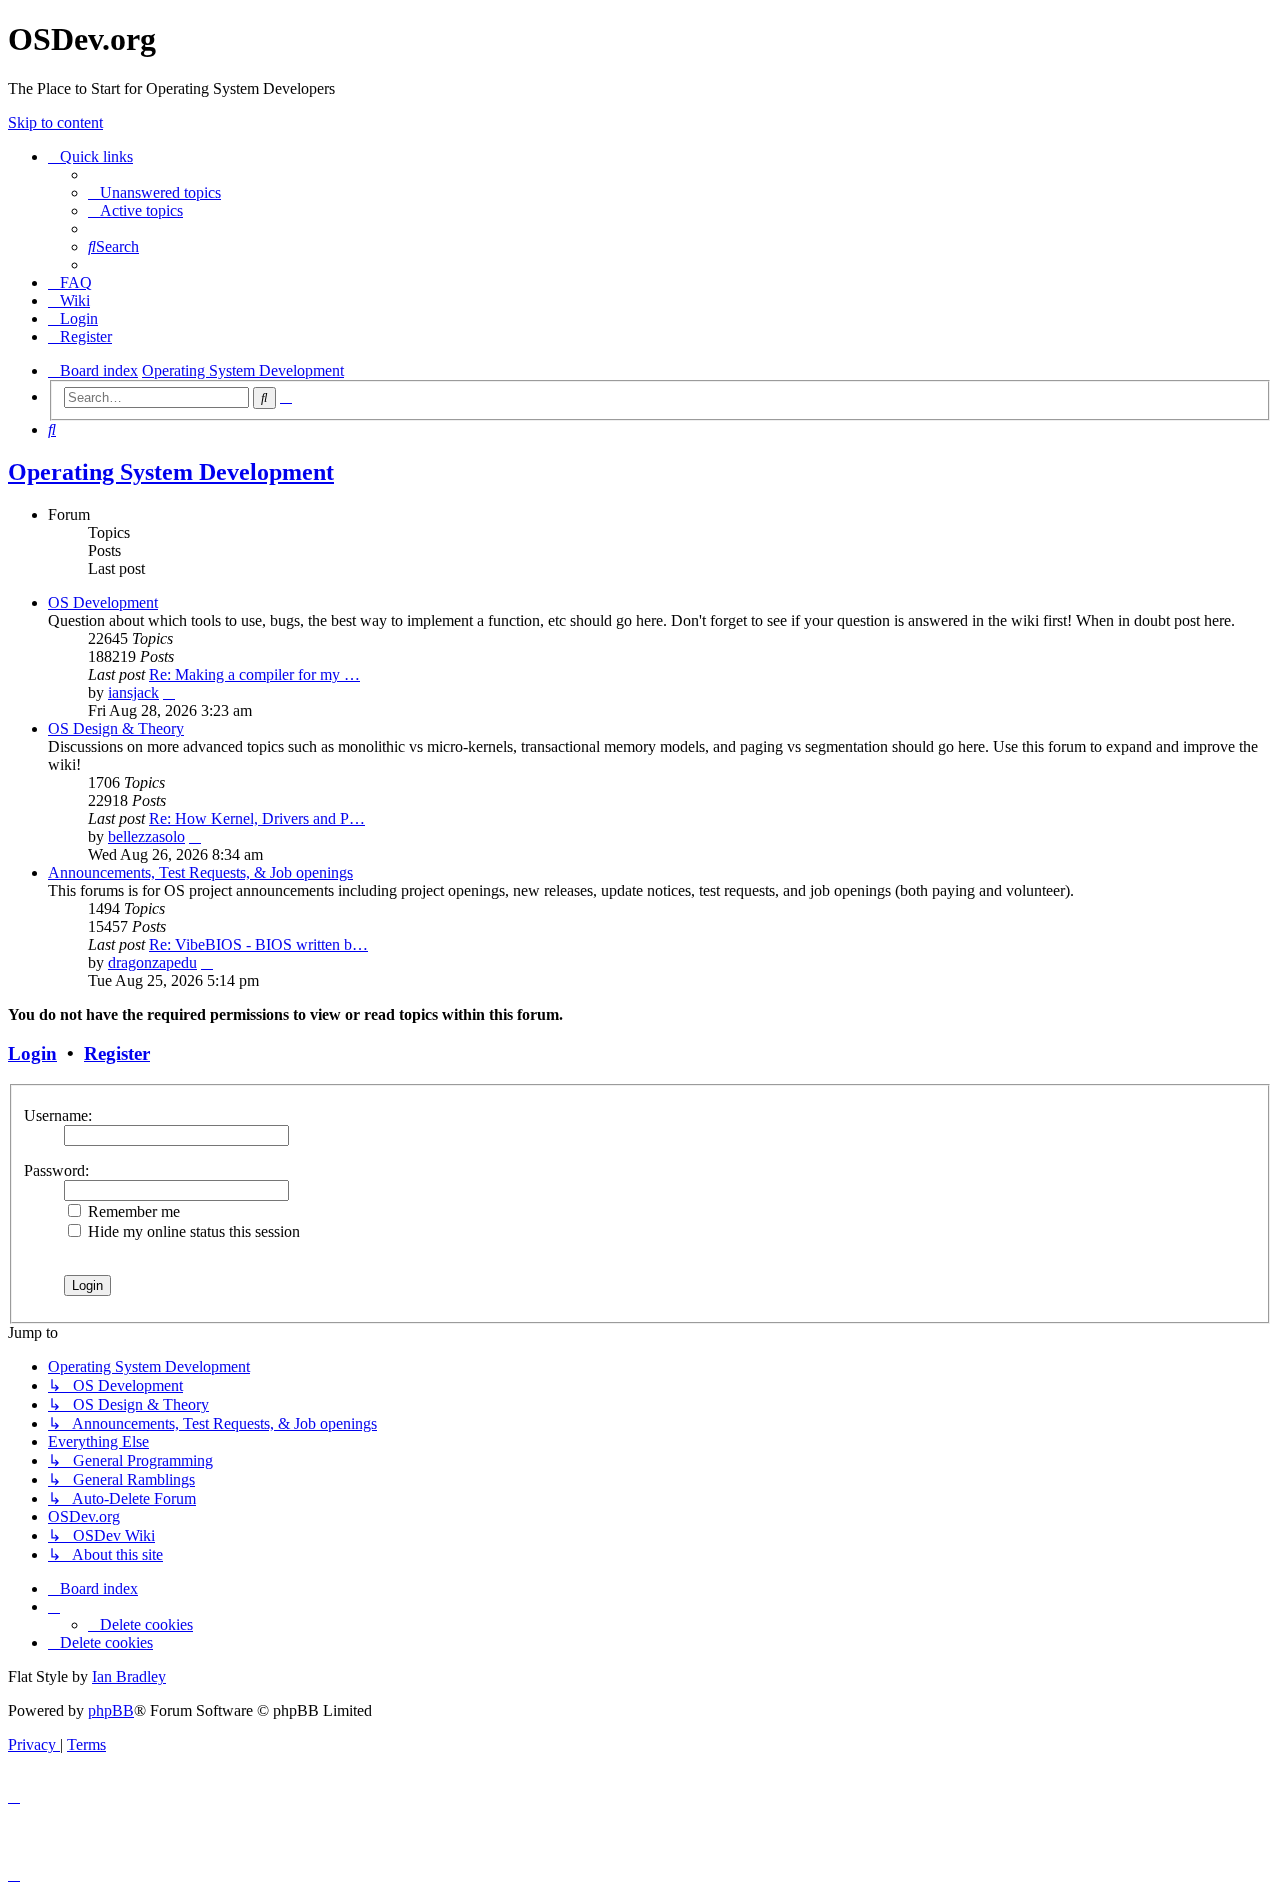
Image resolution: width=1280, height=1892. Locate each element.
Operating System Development (171, 472)
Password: (56, 1170)
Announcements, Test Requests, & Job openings (200, 872)
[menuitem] (154, 192)
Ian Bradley (129, 1676)
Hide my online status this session (192, 1231)
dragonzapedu (152, 962)
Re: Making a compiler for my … (254, 674)
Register (117, 1053)
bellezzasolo (146, 836)
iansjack (133, 692)
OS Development (103, 602)
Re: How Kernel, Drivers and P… (257, 818)
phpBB (111, 1710)
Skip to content (55, 122)
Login (32, 1053)
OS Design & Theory (116, 728)
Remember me (132, 1211)
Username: (58, 1115)
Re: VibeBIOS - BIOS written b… (258, 944)
